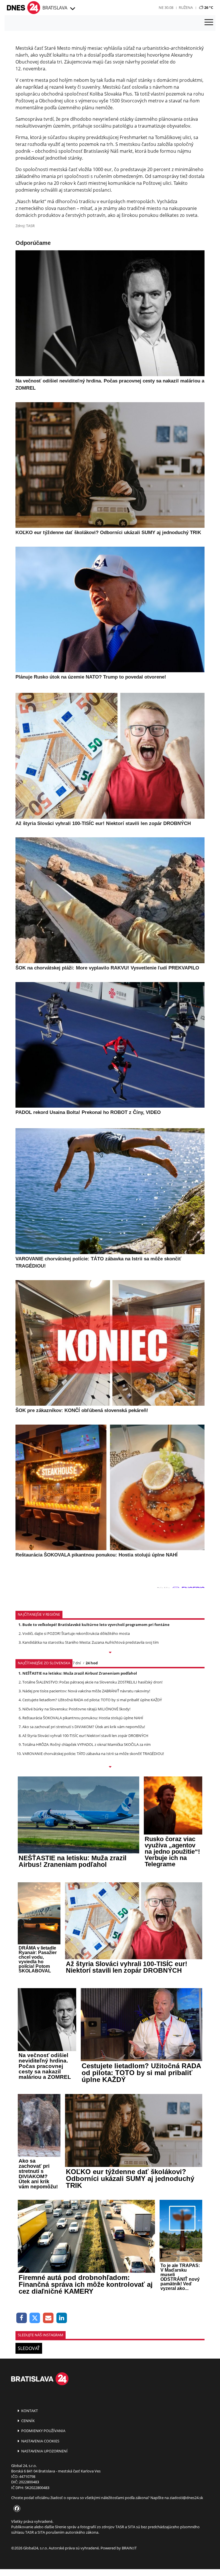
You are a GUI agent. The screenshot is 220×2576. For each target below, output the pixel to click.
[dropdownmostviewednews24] (110, 1767)
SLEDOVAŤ (29, 2348)
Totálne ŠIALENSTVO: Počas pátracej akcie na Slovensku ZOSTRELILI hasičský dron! (92, 1682)
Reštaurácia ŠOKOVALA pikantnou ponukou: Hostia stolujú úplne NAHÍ (83, 1718)
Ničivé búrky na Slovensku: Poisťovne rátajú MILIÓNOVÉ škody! (76, 1709)
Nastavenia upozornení (44, 2451)
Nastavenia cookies (40, 2441)
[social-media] (16, 2509)
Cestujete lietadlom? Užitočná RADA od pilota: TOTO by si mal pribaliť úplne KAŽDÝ (92, 1700)
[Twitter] (35, 2318)
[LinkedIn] (62, 2318)
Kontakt (29, 2411)
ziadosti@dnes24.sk (186, 2498)
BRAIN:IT (129, 2548)
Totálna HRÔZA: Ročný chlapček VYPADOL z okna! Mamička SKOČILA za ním (87, 1744)
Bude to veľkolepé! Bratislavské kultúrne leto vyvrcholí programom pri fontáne (96, 1625)
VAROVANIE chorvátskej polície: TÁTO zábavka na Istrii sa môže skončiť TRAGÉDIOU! (93, 1754)
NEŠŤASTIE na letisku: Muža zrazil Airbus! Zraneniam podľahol (80, 1673)
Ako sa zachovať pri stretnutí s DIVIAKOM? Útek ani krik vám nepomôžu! (84, 1727)
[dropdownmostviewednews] (110, 1653)
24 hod (92, 1663)
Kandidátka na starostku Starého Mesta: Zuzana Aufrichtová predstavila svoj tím (91, 1642)
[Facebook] (22, 2318)
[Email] (48, 2318)
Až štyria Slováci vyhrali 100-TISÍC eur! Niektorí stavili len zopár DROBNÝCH (85, 1736)
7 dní (77, 1663)
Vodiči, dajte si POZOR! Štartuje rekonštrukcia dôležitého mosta (76, 1633)
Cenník (27, 2421)
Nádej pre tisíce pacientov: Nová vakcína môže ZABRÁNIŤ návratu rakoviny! (86, 1691)
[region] (72, 9)
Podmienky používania (43, 2431)
